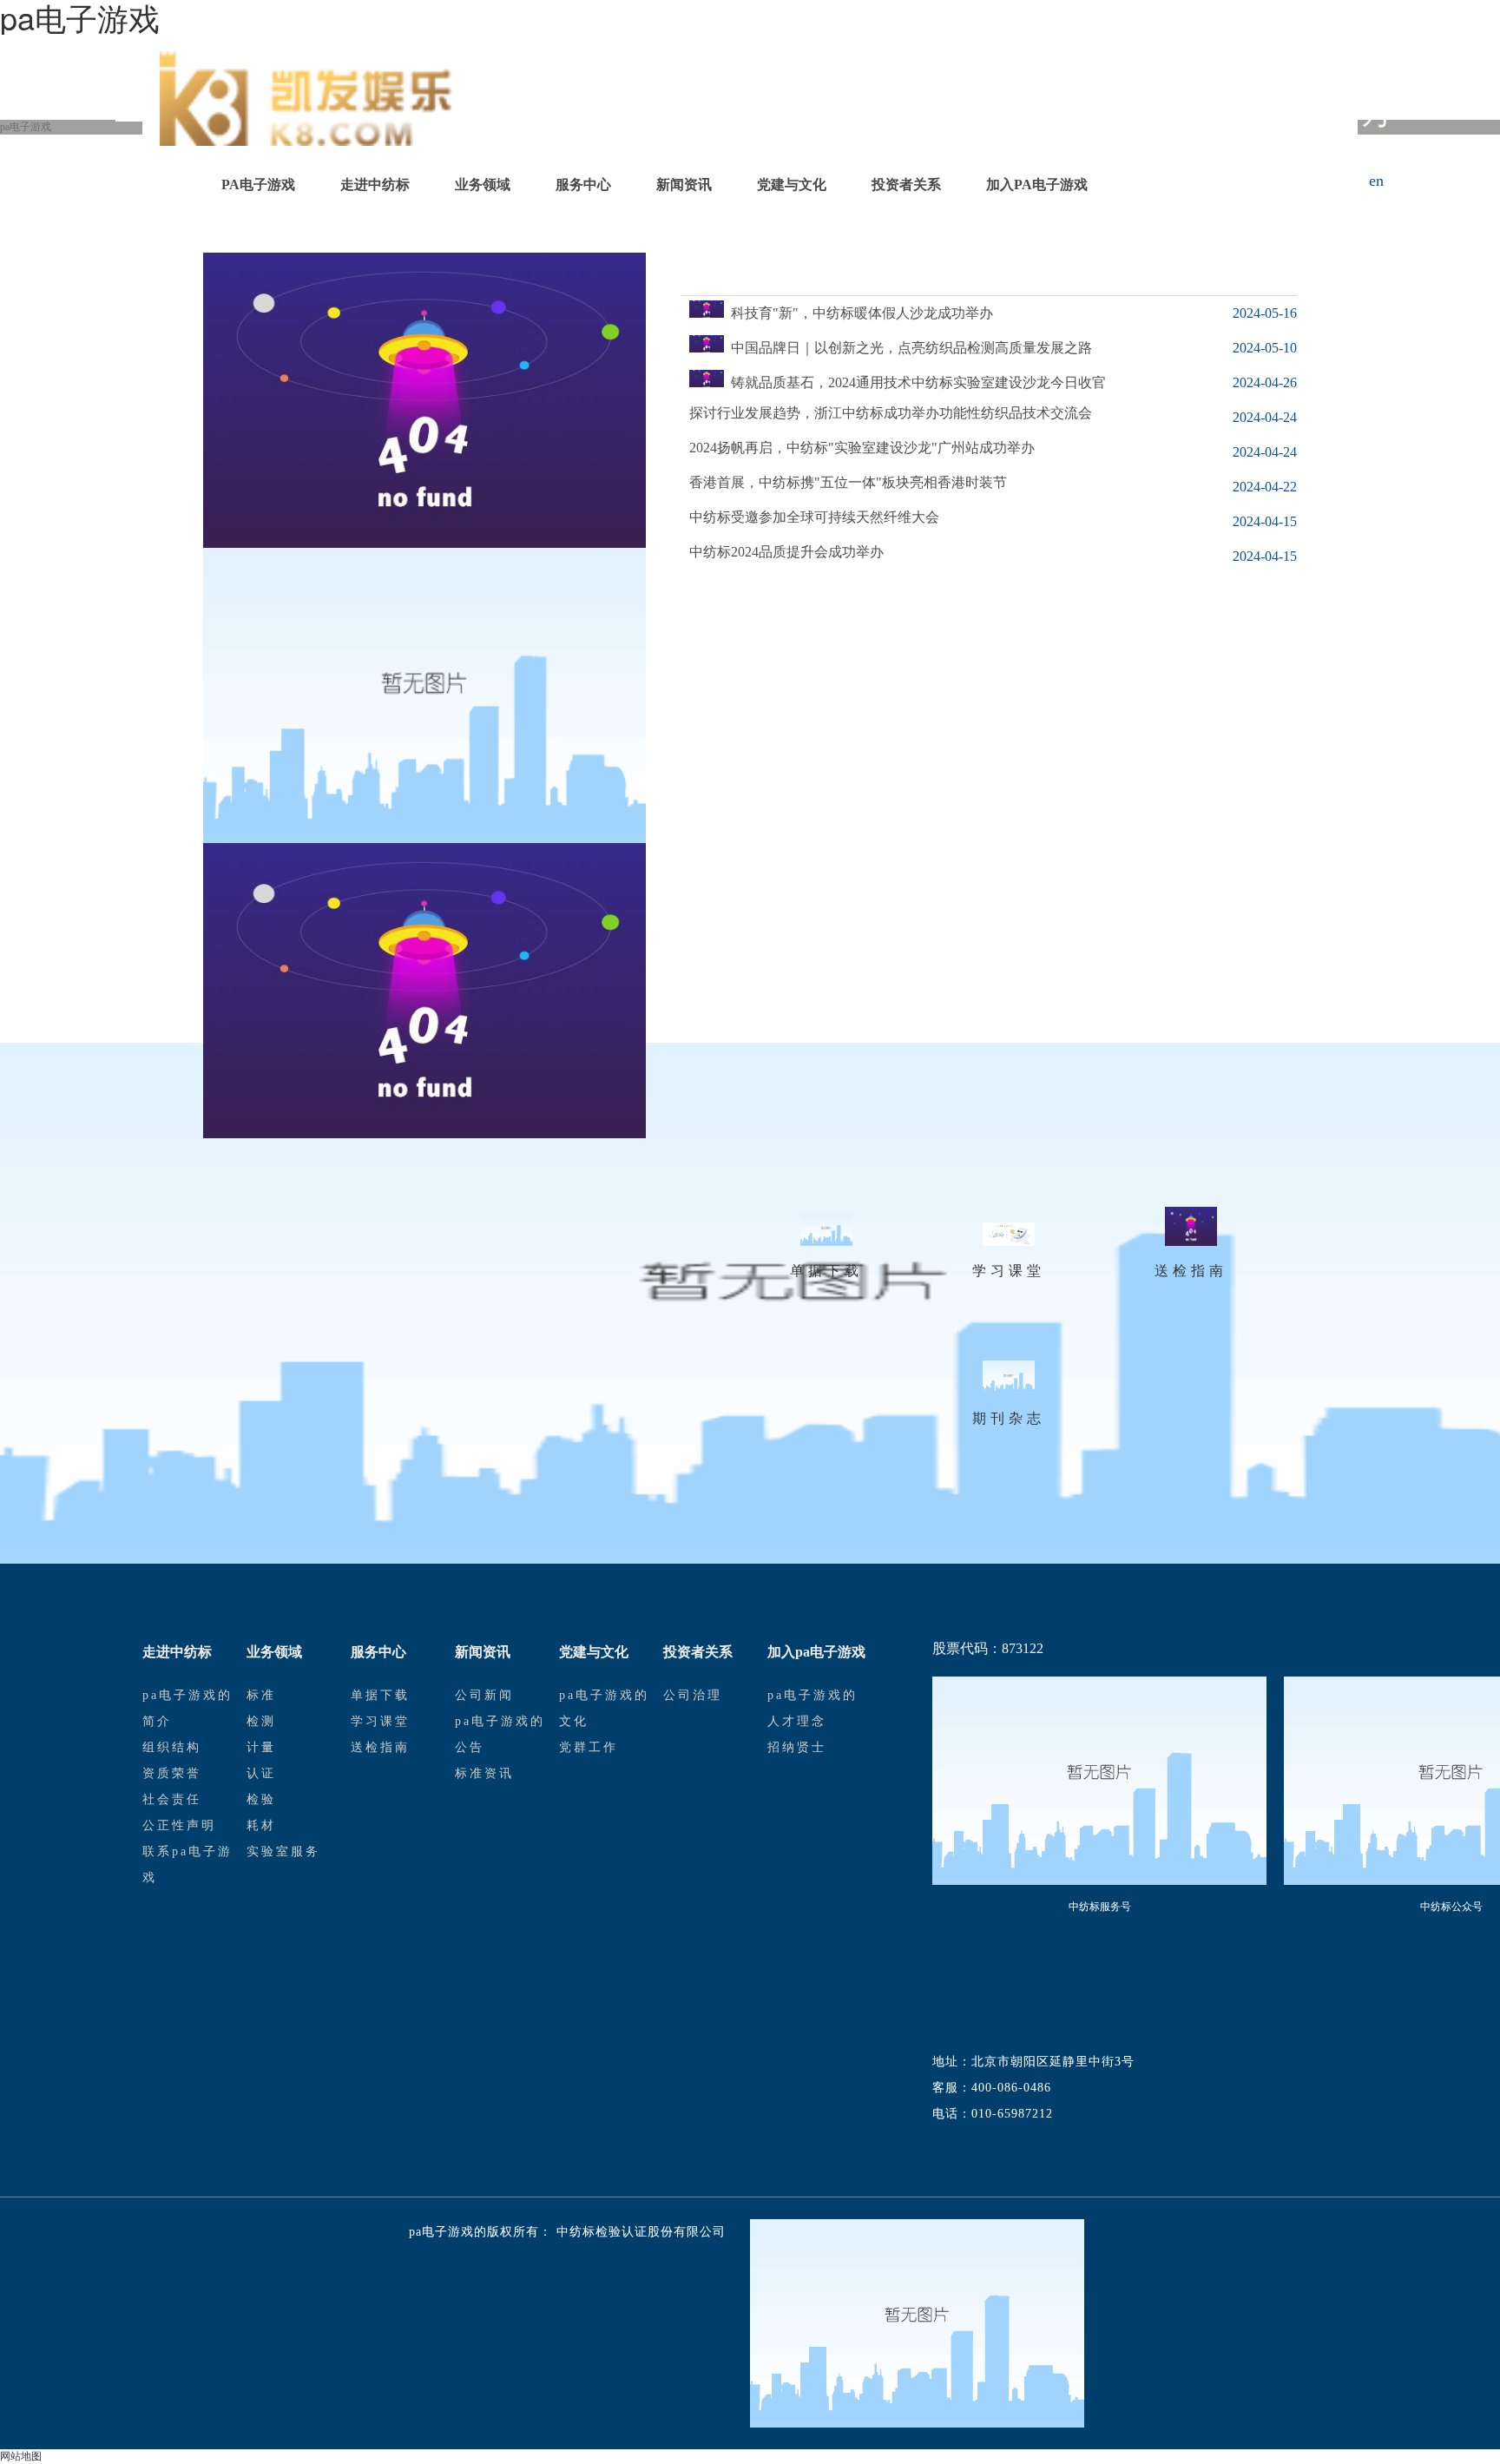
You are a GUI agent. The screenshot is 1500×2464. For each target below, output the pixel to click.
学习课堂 (380, 1721)
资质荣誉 (172, 1773)
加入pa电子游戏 (1037, 184)
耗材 (261, 1825)
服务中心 (583, 184)
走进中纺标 (375, 184)
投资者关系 (906, 184)
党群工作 (589, 1747)
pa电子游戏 (258, 184)
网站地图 (21, 2456)
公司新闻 (484, 1695)
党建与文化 (792, 184)
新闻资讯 (684, 184)
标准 (261, 1695)
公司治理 (693, 1695)
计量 (261, 1747)
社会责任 (172, 1799)
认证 (261, 1773)
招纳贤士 (797, 1747)
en (1376, 181)
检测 (261, 1721)
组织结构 (172, 1747)
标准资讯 (484, 1773)
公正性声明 (179, 1825)
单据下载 (380, 1695)
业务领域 (483, 184)
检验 (261, 1799)
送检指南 (380, 1747)
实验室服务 (283, 1851)
